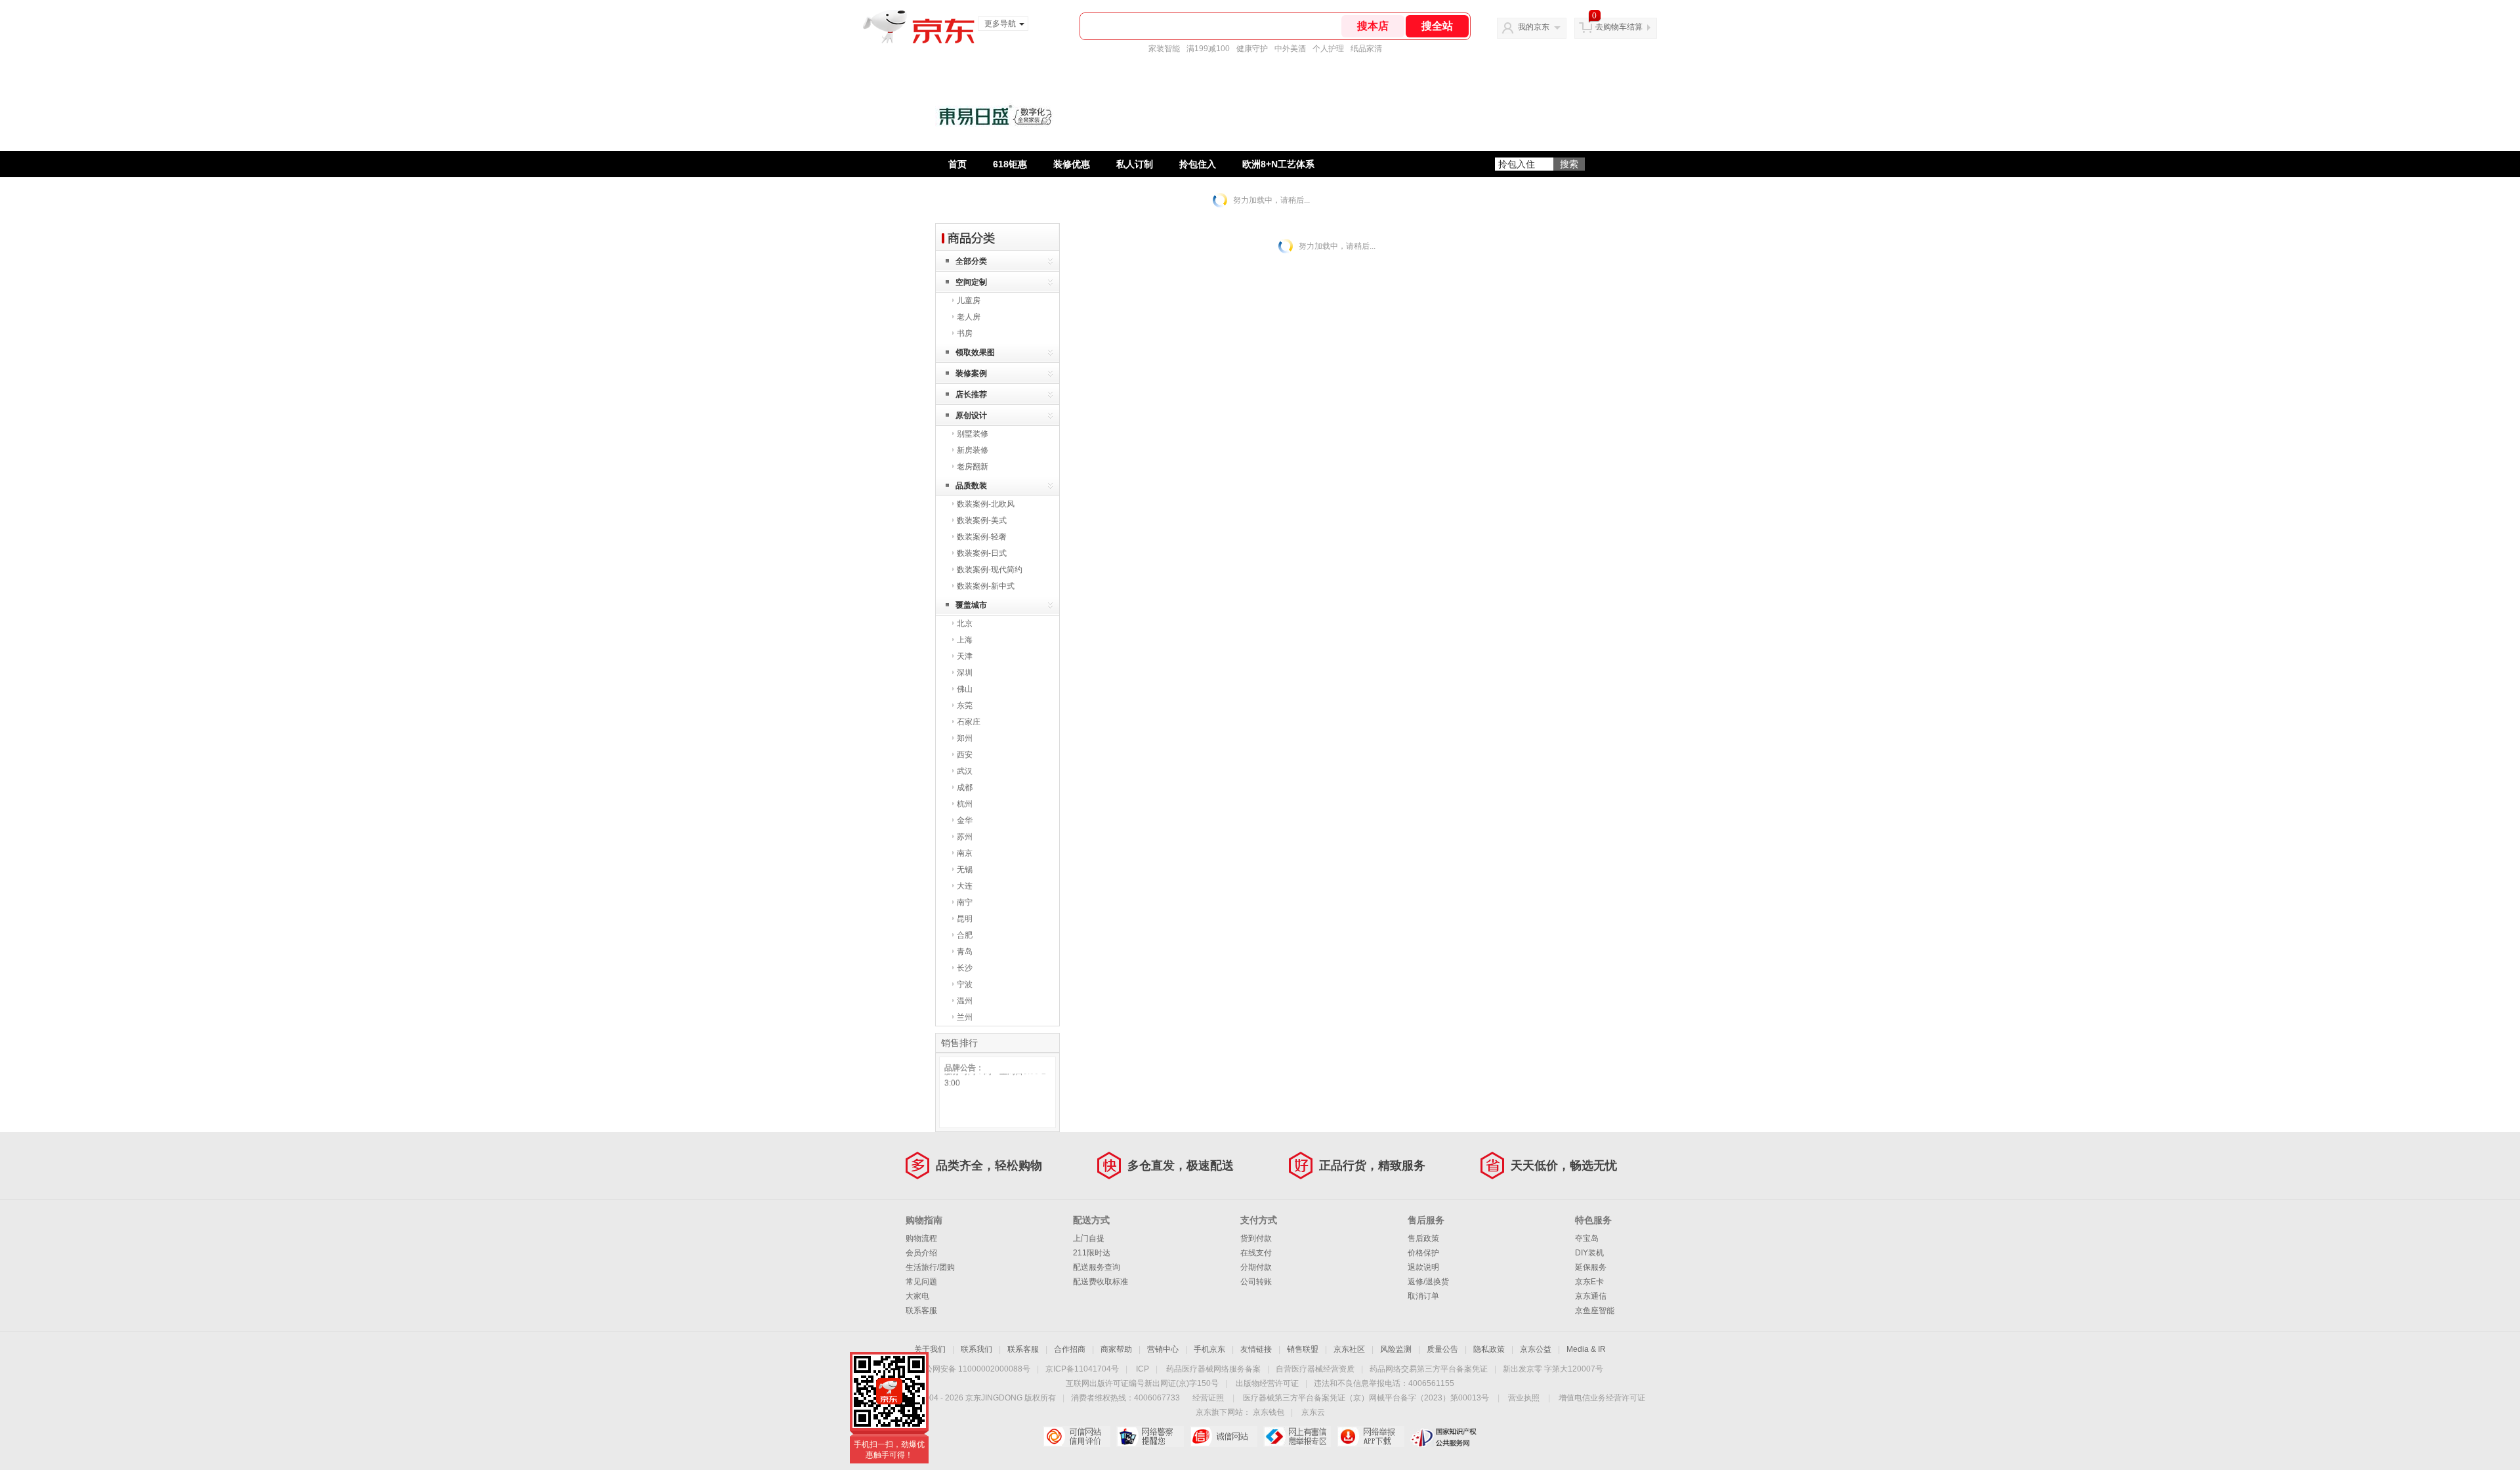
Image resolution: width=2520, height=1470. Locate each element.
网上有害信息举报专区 (1297, 1437)
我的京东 (1534, 27)
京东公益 (1536, 1349)
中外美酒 (1290, 49)
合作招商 (1070, 1349)
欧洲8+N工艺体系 (1278, 164)
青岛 (965, 952)
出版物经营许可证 (1267, 1383)
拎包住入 (1198, 164)
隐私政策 (1489, 1349)
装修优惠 (1072, 164)
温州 (965, 1001)
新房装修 (973, 450)
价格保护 (1423, 1253)
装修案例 (971, 373)
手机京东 (1209, 1349)
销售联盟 (1303, 1349)
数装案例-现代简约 (990, 570)
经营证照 (1208, 1398)
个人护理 (1328, 49)
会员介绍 (921, 1253)
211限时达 (1092, 1253)
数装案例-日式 (982, 553)
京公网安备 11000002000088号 (974, 1369)
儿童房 (969, 301)
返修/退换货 (1428, 1282)
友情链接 (1256, 1349)
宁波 (965, 984)
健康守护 (1252, 49)
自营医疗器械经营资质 (1315, 1369)
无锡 (965, 870)
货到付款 (1256, 1238)
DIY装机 (1589, 1253)
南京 (965, 853)
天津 (965, 656)
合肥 (965, 935)
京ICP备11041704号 (1082, 1369)
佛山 (965, 689)
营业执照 (1524, 1398)
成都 (965, 787)
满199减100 (1208, 49)
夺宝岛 (1587, 1238)
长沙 (965, 968)
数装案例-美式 (982, 520)
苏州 (965, 837)
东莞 (965, 705)
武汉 (965, 771)
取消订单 (1423, 1296)
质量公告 (1442, 1349)
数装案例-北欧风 (986, 504)
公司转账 (1256, 1282)
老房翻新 (973, 467)
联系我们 (976, 1349)
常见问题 (921, 1282)
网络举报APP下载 (1371, 1437)
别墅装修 (973, 434)
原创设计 (971, 415)
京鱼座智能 (1595, 1311)
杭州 (965, 804)
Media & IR (1586, 1349)
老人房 (969, 317)
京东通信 (1591, 1296)
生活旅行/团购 (930, 1267)
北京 (965, 623)
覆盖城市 (971, 605)
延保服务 (1591, 1267)
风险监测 (1396, 1349)
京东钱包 (1269, 1412)
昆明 (965, 919)
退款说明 (1423, 1267)
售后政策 (1423, 1238)
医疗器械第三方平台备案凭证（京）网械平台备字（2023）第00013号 (1366, 1398)
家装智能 (1164, 49)
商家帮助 (1116, 1349)
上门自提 (1089, 1238)
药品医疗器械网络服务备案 (1213, 1369)
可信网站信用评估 (1077, 1437)
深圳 (965, 673)
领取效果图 (975, 352)
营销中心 (1163, 1349)
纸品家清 (1366, 49)
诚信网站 (1224, 1437)
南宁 (965, 902)
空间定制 (971, 282)
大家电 (917, 1296)
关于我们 (930, 1349)
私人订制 (1135, 164)
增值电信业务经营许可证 (1602, 1398)
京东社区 (1349, 1349)
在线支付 (1256, 1253)
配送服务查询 (1097, 1267)
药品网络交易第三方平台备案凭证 (1429, 1369)
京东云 (1313, 1412)
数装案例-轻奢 (982, 537)
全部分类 (971, 261)
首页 (957, 164)
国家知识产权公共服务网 (1444, 1437)
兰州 (965, 1017)
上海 (965, 640)
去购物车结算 (1619, 27)
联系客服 (921, 1311)
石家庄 (969, 722)
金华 (965, 820)
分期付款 (1256, 1267)
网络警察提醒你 (1150, 1437)
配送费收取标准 (1101, 1282)
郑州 (965, 738)
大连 (965, 886)
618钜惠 (1010, 164)
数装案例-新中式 (986, 586)
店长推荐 (971, 394)
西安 (965, 755)
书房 (965, 333)
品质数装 (971, 486)
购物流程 (921, 1238)
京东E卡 (1589, 1282)
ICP (1143, 1369)
